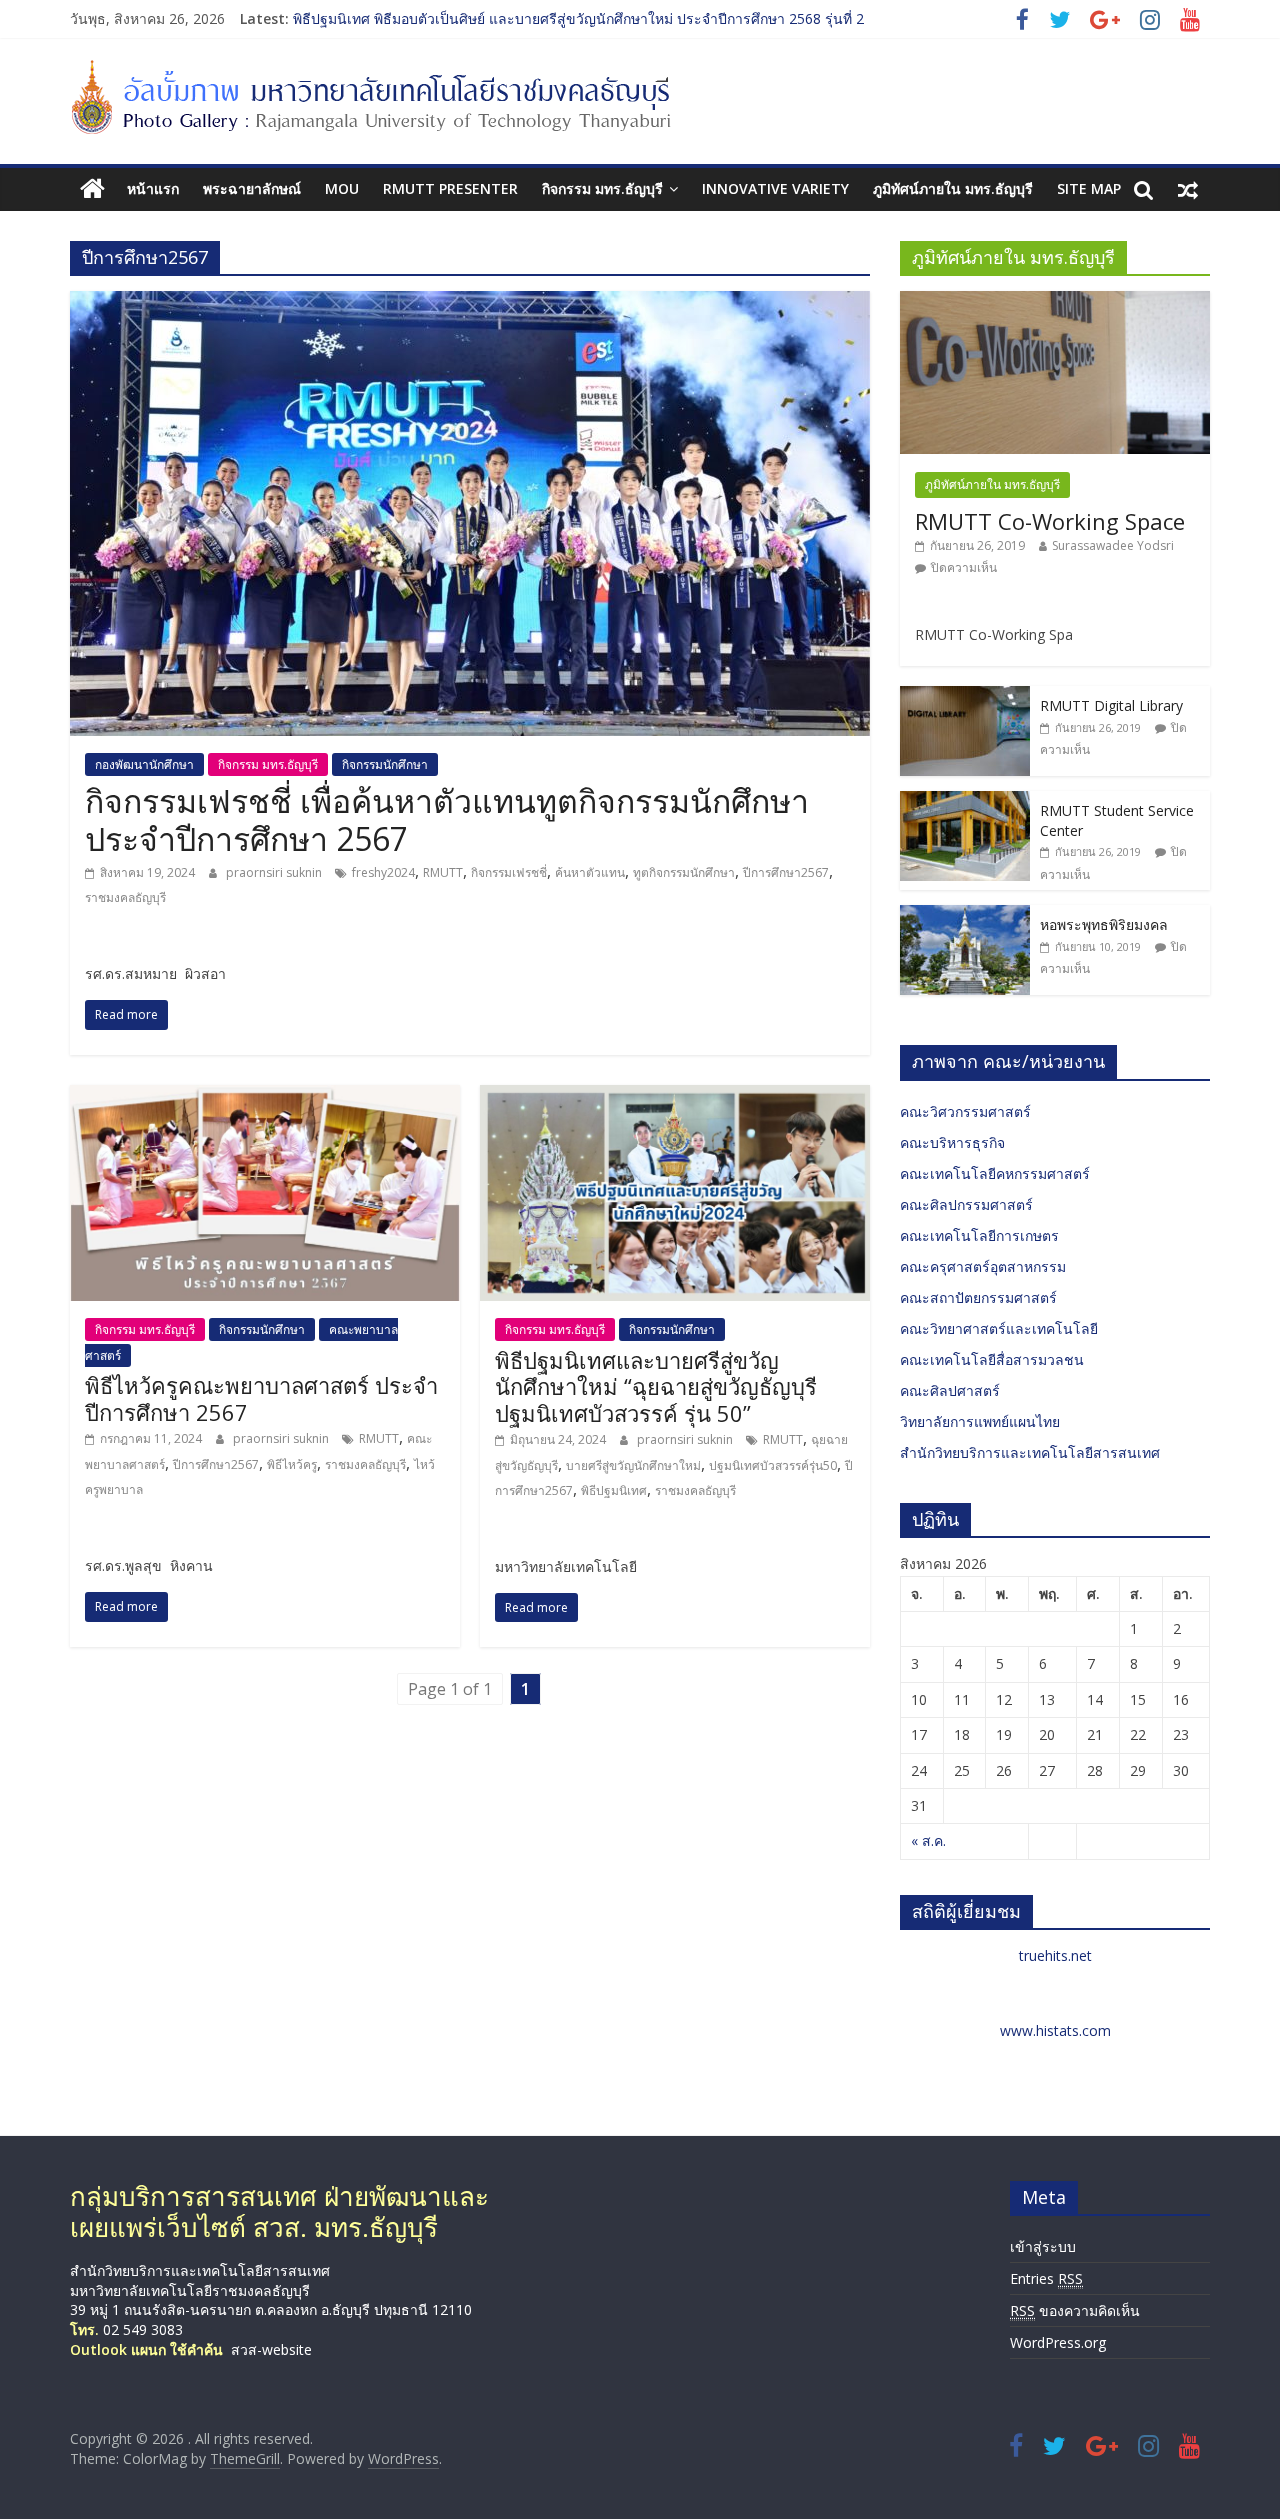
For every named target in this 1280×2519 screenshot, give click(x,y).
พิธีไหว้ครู (292, 1464)
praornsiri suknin (275, 872)
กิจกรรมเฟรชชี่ (509, 872)
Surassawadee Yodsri (1113, 545)
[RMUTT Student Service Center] (965, 801)
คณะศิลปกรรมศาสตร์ (966, 1204)
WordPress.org (1058, 2342)
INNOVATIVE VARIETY (775, 188)
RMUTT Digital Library (1111, 705)
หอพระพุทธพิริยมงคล (1104, 924)
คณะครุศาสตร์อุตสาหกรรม (983, 1266)
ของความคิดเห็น (1075, 2310)
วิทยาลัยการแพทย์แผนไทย (980, 1421)
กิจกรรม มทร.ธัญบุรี (602, 188)
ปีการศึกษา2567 (786, 872)
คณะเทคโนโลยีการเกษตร (979, 1235)
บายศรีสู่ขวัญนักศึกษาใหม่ (633, 1465)
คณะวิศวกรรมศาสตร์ (965, 1111)
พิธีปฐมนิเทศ (614, 1490)
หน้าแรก (153, 188)
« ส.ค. (928, 1840)
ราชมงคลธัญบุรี (125, 897)
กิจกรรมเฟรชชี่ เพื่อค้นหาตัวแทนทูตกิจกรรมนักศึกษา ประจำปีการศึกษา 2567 (447, 819)
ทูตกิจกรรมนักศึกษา (684, 872)
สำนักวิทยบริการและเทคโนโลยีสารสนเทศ (1030, 1452)
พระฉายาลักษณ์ (252, 188)
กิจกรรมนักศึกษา (385, 764)
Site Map (1089, 188)
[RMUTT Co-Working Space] (1055, 301)
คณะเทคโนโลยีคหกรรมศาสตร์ (995, 1173)
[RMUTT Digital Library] (965, 696)
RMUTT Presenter (450, 188)
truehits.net (1055, 1955)
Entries (1046, 2278)
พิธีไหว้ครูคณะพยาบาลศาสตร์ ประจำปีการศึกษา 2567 (261, 1398)
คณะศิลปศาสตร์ (950, 1390)
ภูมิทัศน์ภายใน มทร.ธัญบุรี (953, 188)
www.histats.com (1055, 2030)
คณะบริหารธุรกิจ (952, 1142)
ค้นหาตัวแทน (590, 872)
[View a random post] (1188, 189)
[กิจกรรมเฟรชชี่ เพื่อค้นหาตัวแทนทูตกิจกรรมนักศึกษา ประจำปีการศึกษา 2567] (470, 303)
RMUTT (443, 872)
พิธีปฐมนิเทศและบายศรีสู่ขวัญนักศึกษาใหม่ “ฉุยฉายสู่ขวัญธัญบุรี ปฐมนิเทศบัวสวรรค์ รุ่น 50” (656, 1386)
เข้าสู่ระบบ (1043, 2246)
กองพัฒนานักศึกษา (144, 764)
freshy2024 (383, 872)
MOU (342, 188)
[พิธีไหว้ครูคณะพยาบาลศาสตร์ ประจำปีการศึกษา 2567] (265, 1097)
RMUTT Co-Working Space (1050, 521)
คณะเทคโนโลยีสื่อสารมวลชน (992, 1359)
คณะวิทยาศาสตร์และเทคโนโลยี (999, 1328)
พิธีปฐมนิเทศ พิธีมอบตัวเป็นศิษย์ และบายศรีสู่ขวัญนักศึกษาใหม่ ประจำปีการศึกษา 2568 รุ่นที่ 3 (578, 18)
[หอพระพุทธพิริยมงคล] (965, 915)
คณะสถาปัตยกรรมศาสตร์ (978, 1297)
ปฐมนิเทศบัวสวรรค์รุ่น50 (773, 1465)
